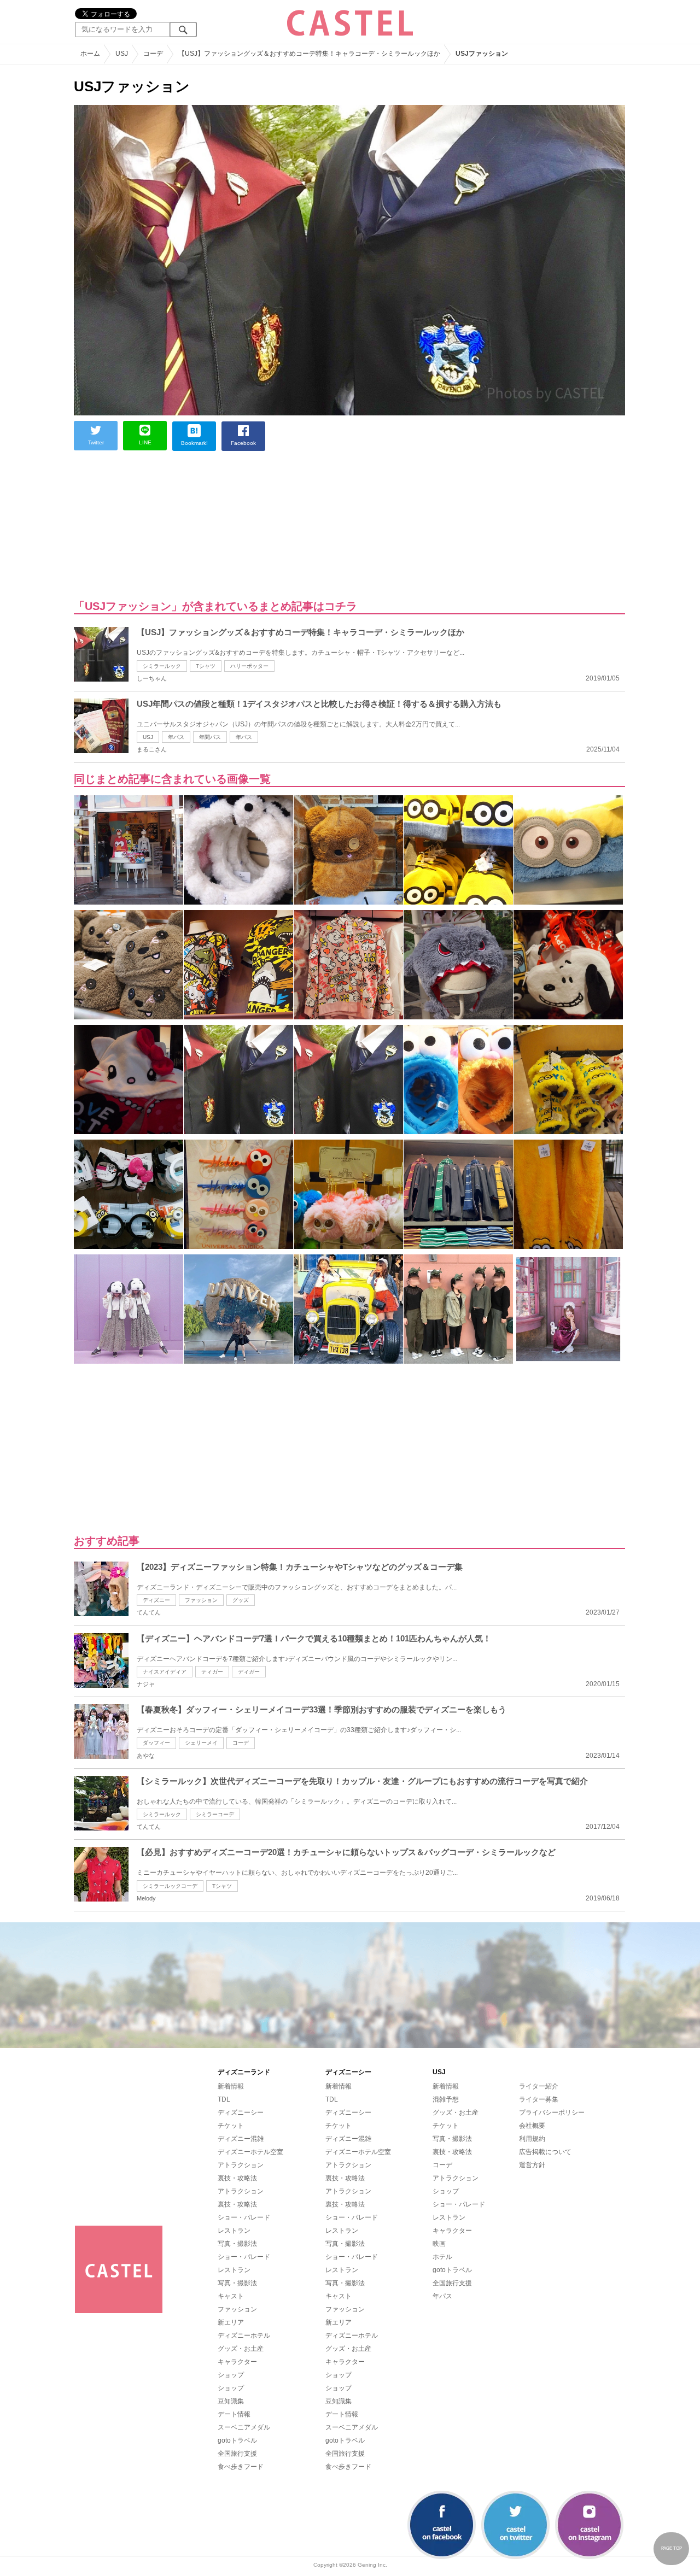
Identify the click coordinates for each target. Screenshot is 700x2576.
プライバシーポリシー (552, 2113)
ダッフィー (156, 1743)
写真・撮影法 (237, 2244)
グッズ (241, 1600)
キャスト (231, 2296)
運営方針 (532, 2165)
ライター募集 (539, 2099)
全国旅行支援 (237, 2454)
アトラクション (241, 2165)
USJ (148, 737)
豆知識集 (231, 2401)
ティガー (212, 1672)
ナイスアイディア (165, 1672)
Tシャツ (206, 666)
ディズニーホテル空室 (250, 2152)
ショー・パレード (244, 2217)
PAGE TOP (672, 2548)
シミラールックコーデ (170, 1886)
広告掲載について (545, 2152)
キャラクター (237, 2362)
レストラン (234, 2231)
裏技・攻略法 (237, 2178)
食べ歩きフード (241, 2467)
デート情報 (234, 2414)
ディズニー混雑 (241, 2139)
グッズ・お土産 (241, 2349)
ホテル (442, 2257)
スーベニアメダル (244, 2427)
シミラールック (162, 666)
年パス (176, 737)
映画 (439, 2244)
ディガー (249, 1672)
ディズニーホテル (244, 2336)
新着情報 (231, 2086)
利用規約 (532, 2139)
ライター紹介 (539, 2086)
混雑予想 (446, 2099)
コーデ (241, 1743)
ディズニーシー (241, 2113)
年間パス (210, 737)
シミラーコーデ (215, 1814)
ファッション (201, 1600)
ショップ (231, 2375)
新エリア (231, 2322)
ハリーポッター (249, 666)
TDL (224, 2099)
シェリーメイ (201, 1743)
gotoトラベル (237, 2440)
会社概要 (532, 2126)
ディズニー (156, 1600)
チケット (231, 2126)
